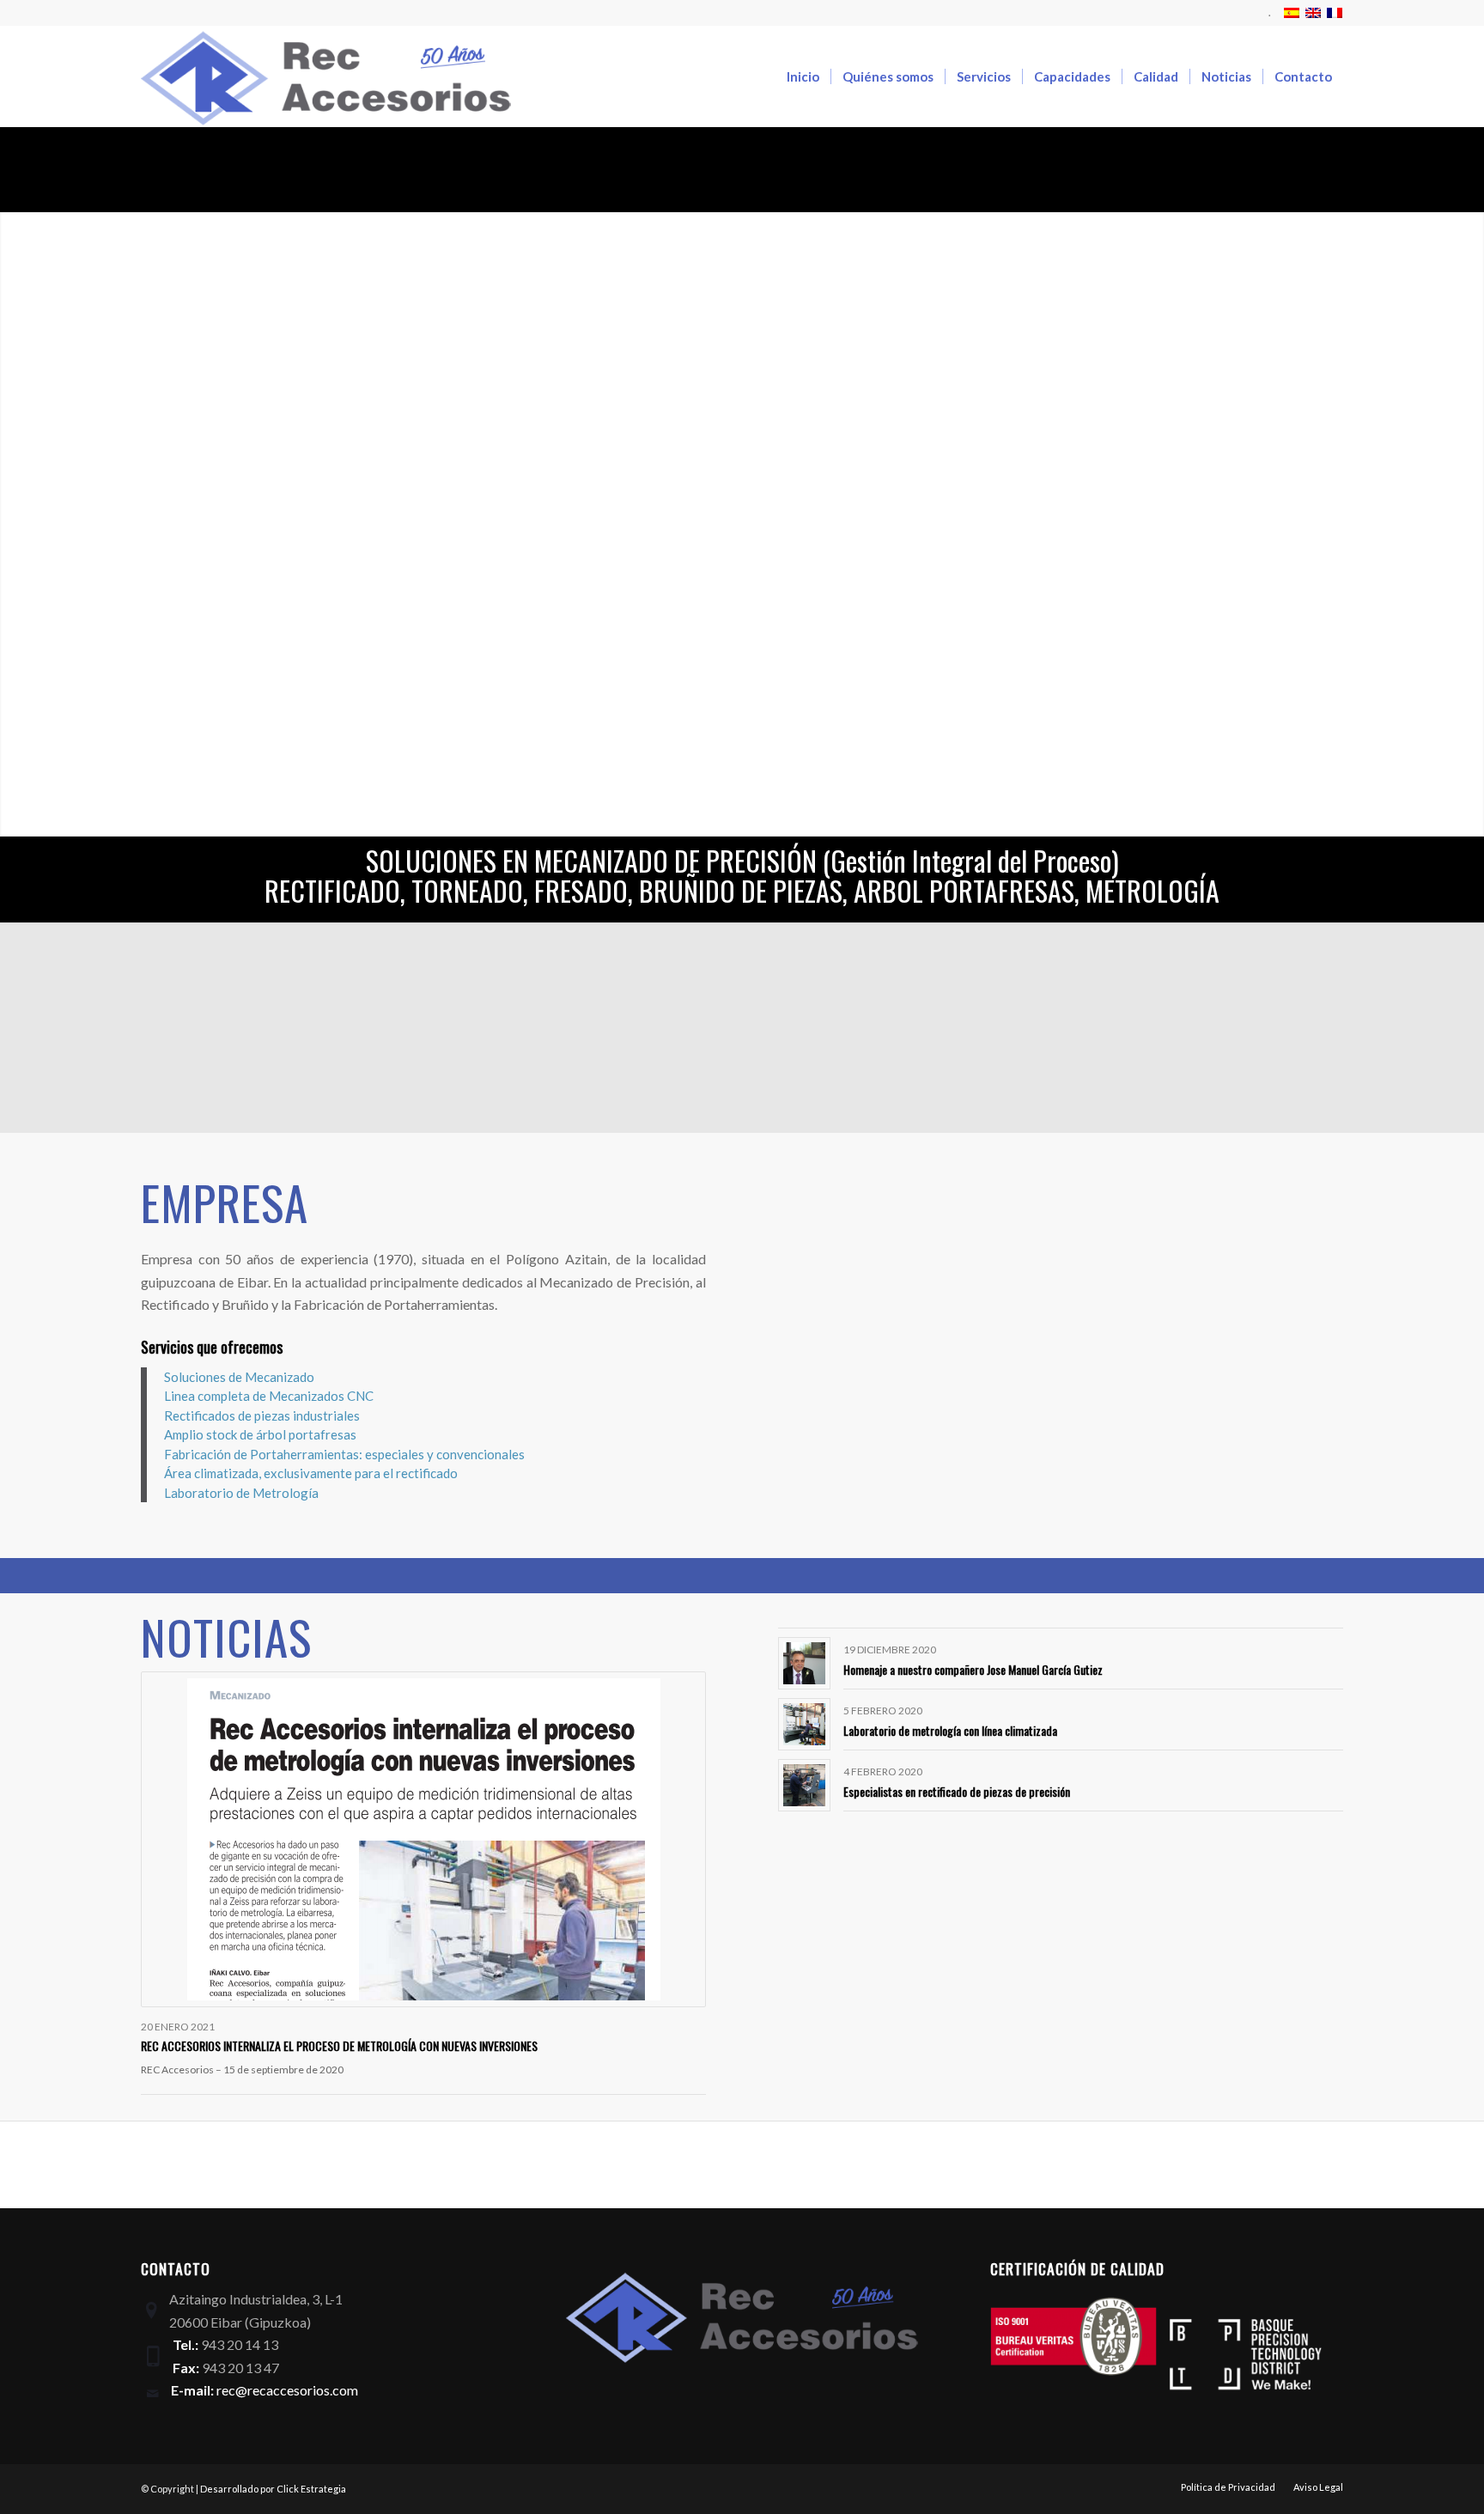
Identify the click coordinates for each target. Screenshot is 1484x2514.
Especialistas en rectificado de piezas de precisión (957, 1791)
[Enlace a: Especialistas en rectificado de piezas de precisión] (804, 1785)
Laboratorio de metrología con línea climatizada (950, 1730)
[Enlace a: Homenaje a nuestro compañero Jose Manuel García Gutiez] (804, 1663)
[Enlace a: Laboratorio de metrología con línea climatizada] (804, 1724)
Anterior (15, 524)
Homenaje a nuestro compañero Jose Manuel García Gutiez (973, 1669)
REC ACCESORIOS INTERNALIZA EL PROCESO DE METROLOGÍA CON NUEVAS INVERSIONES (339, 2045)
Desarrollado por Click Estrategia (273, 2489)
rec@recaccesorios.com (287, 2390)
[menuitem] (1265, 13)
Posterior (1469, 524)
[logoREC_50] (326, 76)
